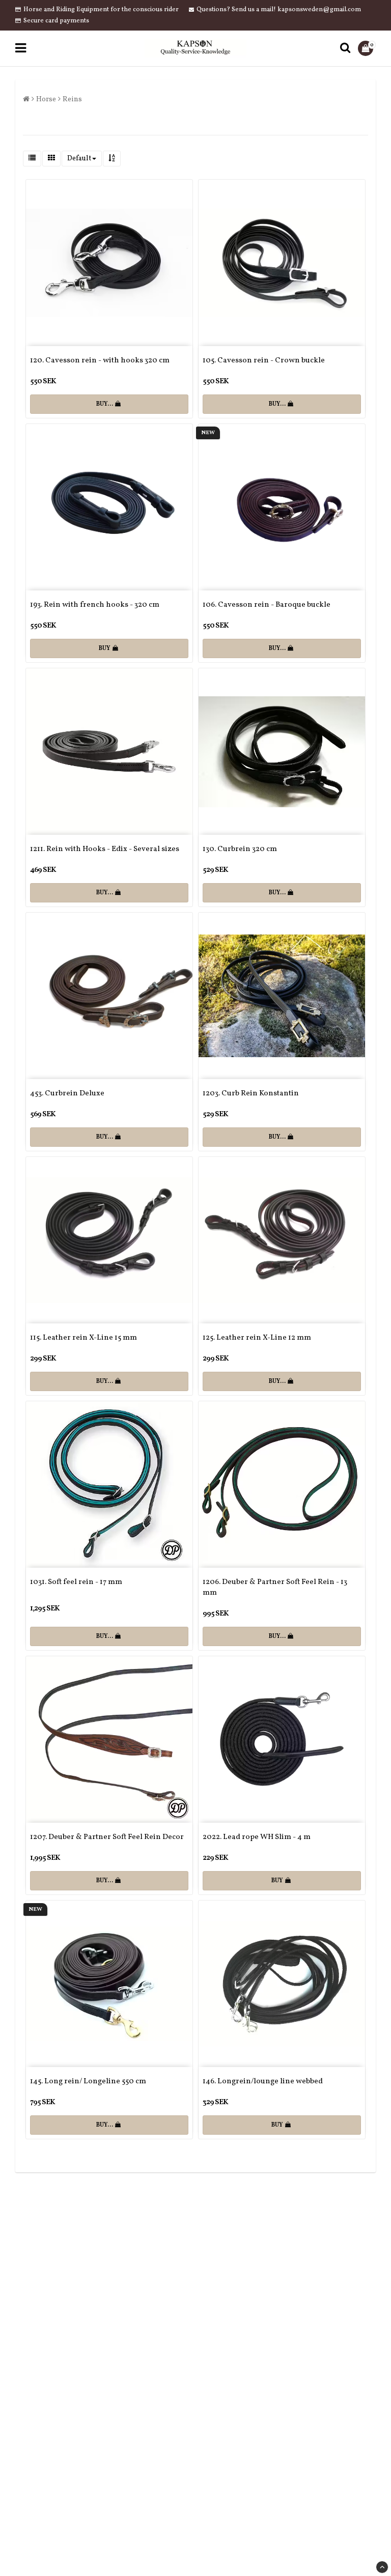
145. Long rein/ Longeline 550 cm (88, 2082)
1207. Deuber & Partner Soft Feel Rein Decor (107, 1837)
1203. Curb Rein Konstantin (251, 1094)
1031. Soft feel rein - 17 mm (76, 1582)
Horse (46, 100)
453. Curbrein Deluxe (67, 1094)
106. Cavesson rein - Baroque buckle (267, 605)
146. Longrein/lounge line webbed (263, 2082)
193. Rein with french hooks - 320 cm (95, 605)
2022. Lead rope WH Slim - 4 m (257, 1837)
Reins (72, 100)
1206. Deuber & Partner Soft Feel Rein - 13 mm (275, 1588)
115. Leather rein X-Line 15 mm (83, 1338)
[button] (367, 48)
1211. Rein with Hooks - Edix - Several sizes (105, 849)
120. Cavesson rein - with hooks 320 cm (100, 361)
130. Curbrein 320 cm (240, 849)
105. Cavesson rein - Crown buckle (264, 361)
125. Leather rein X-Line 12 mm (257, 1338)
